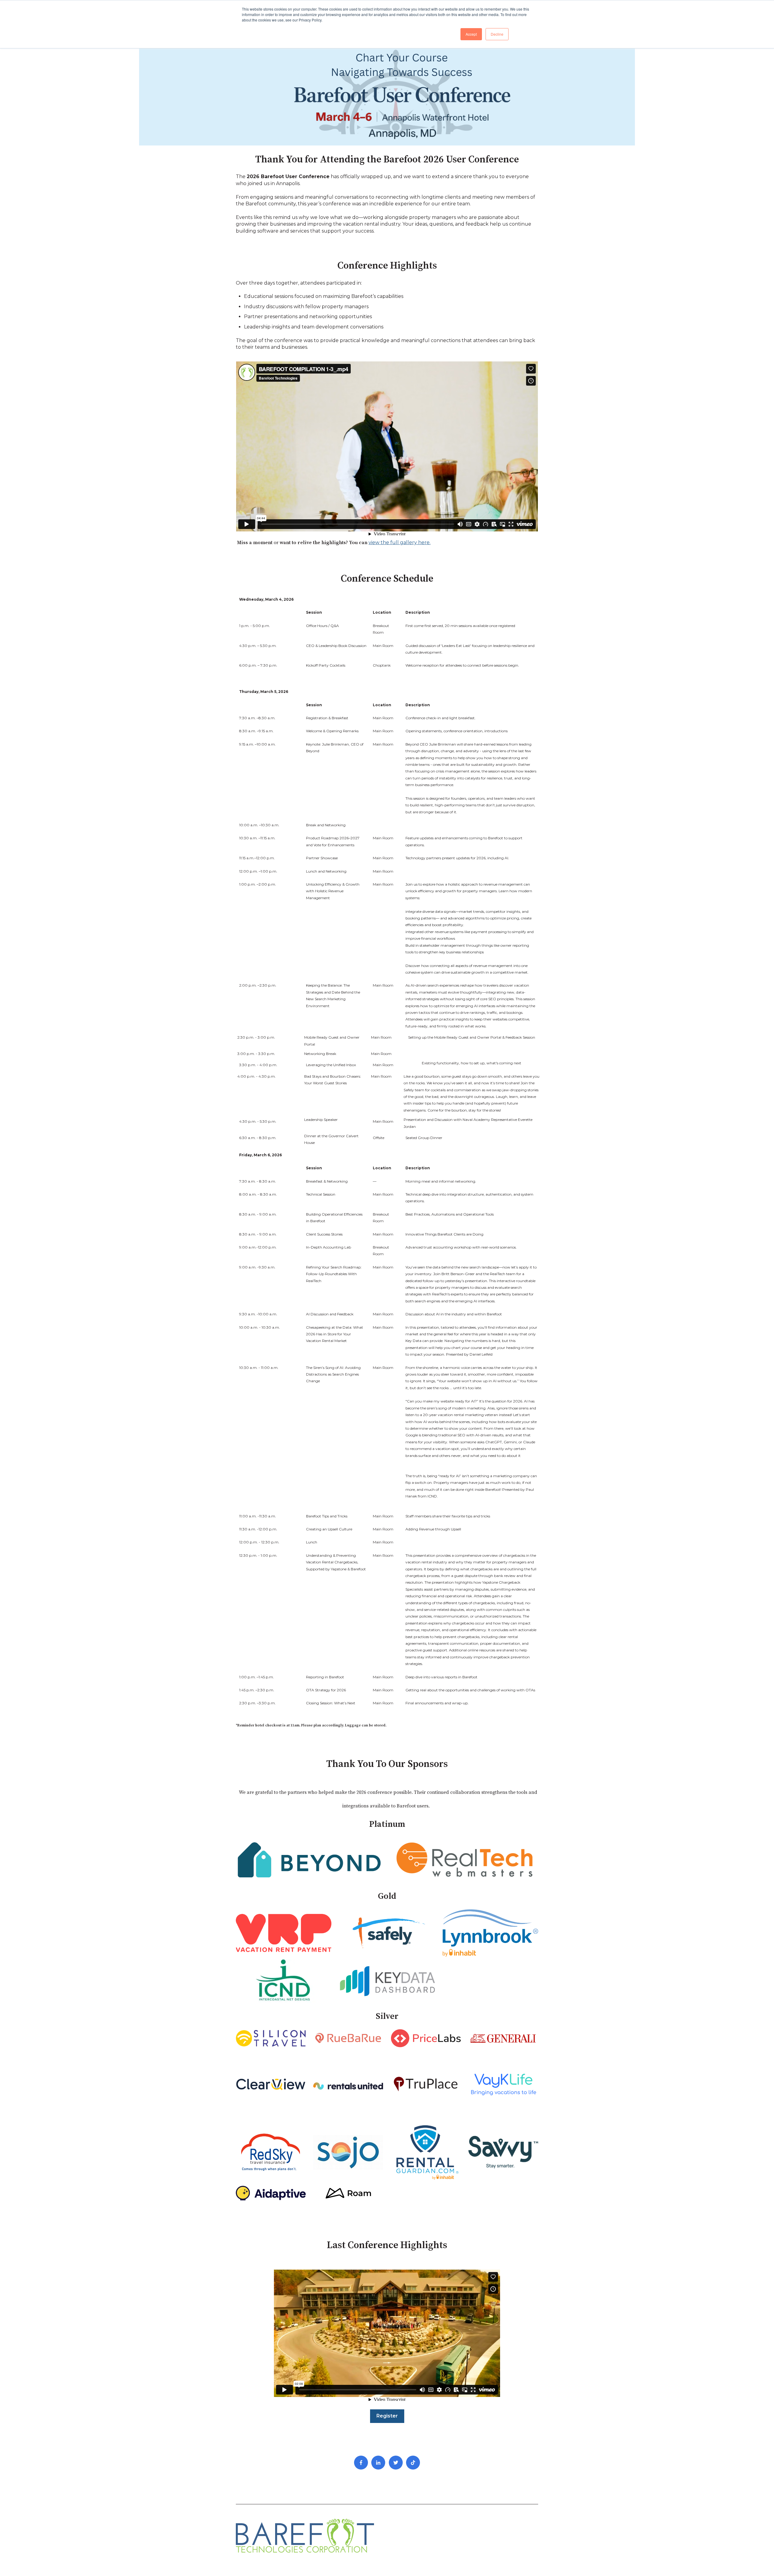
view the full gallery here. (400, 542)
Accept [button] (471, 34)
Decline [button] (497, 34)
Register (387, 2416)
